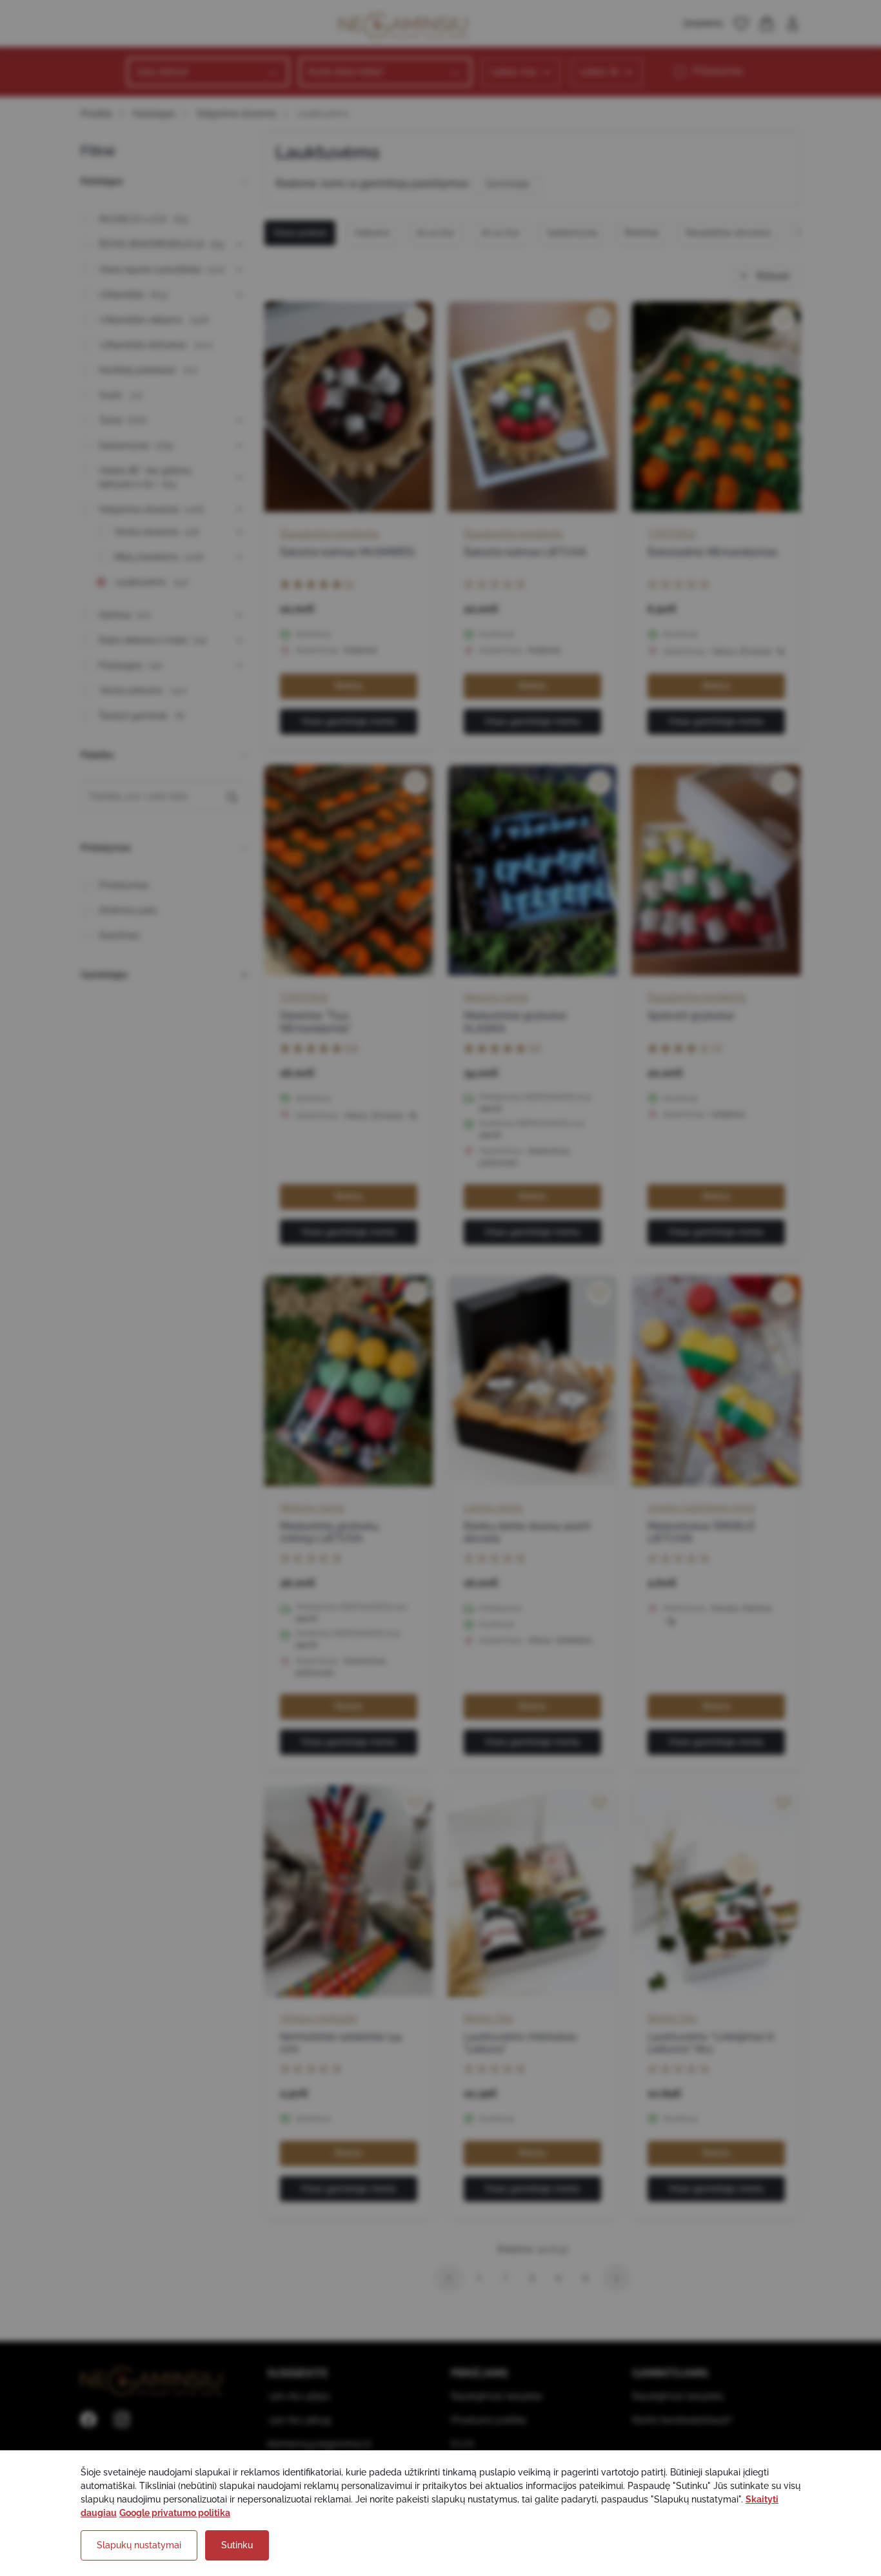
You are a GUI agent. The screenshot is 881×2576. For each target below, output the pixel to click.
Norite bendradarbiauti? (682, 2420)
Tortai (123, 420)
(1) (349, 583)
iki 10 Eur (436, 233)
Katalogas (154, 113)
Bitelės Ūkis (488, 2018)
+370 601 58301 (299, 2396)
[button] (741, 24)
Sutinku (237, 2545)
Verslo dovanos (157, 532)
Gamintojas (104, 975)
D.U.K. (463, 2444)
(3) (717, 1047)
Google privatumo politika (175, 2513)
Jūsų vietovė (162, 72)
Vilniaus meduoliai (318, 2018)
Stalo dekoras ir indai (153, 640)
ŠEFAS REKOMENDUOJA (162, 244)
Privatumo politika (489, 2420)
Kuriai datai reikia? (346, 72)
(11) (535, 1047)
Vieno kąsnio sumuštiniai (162, 269)
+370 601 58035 (299, 2420)
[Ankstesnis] (449, 2278)
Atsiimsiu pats (128, 910)
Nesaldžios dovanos (728, 233)
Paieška (97, 755)
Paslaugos (131, 665)
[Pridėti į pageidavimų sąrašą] (415, 319)
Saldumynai (136, 445)
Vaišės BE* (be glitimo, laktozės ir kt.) (146, 477)
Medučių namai (496, 997)
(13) (351, 1047)
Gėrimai (125, 615)
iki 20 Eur (501, 233)
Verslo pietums (143, 690)
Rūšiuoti (772, 276)
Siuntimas (119, 935)
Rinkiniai (641, 233)
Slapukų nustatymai (139, 2545)
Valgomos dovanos (236, 113)
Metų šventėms (159, 557)
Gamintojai (507, 184)
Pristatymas (718, 71)
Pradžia (96, 113)
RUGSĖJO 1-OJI (144, 219)
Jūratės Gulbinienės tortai (701, 1508)
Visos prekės (300, 233)
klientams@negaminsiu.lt (319, 2444)
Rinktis (349, 686)
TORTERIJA (672, 534)
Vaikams (372, 233)
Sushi (121, 395)
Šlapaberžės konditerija (329, 534)
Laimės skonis (493, 1508)
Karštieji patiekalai (148, 370)
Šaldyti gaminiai (142, 716)
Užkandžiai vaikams (154, 320)
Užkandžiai (134, 295)
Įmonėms (703, 23)
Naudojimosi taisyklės (497, 2396)
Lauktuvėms (152, 582)
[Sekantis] (617, 2278)
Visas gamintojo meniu (348, 721)
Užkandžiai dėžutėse (156, 345)
